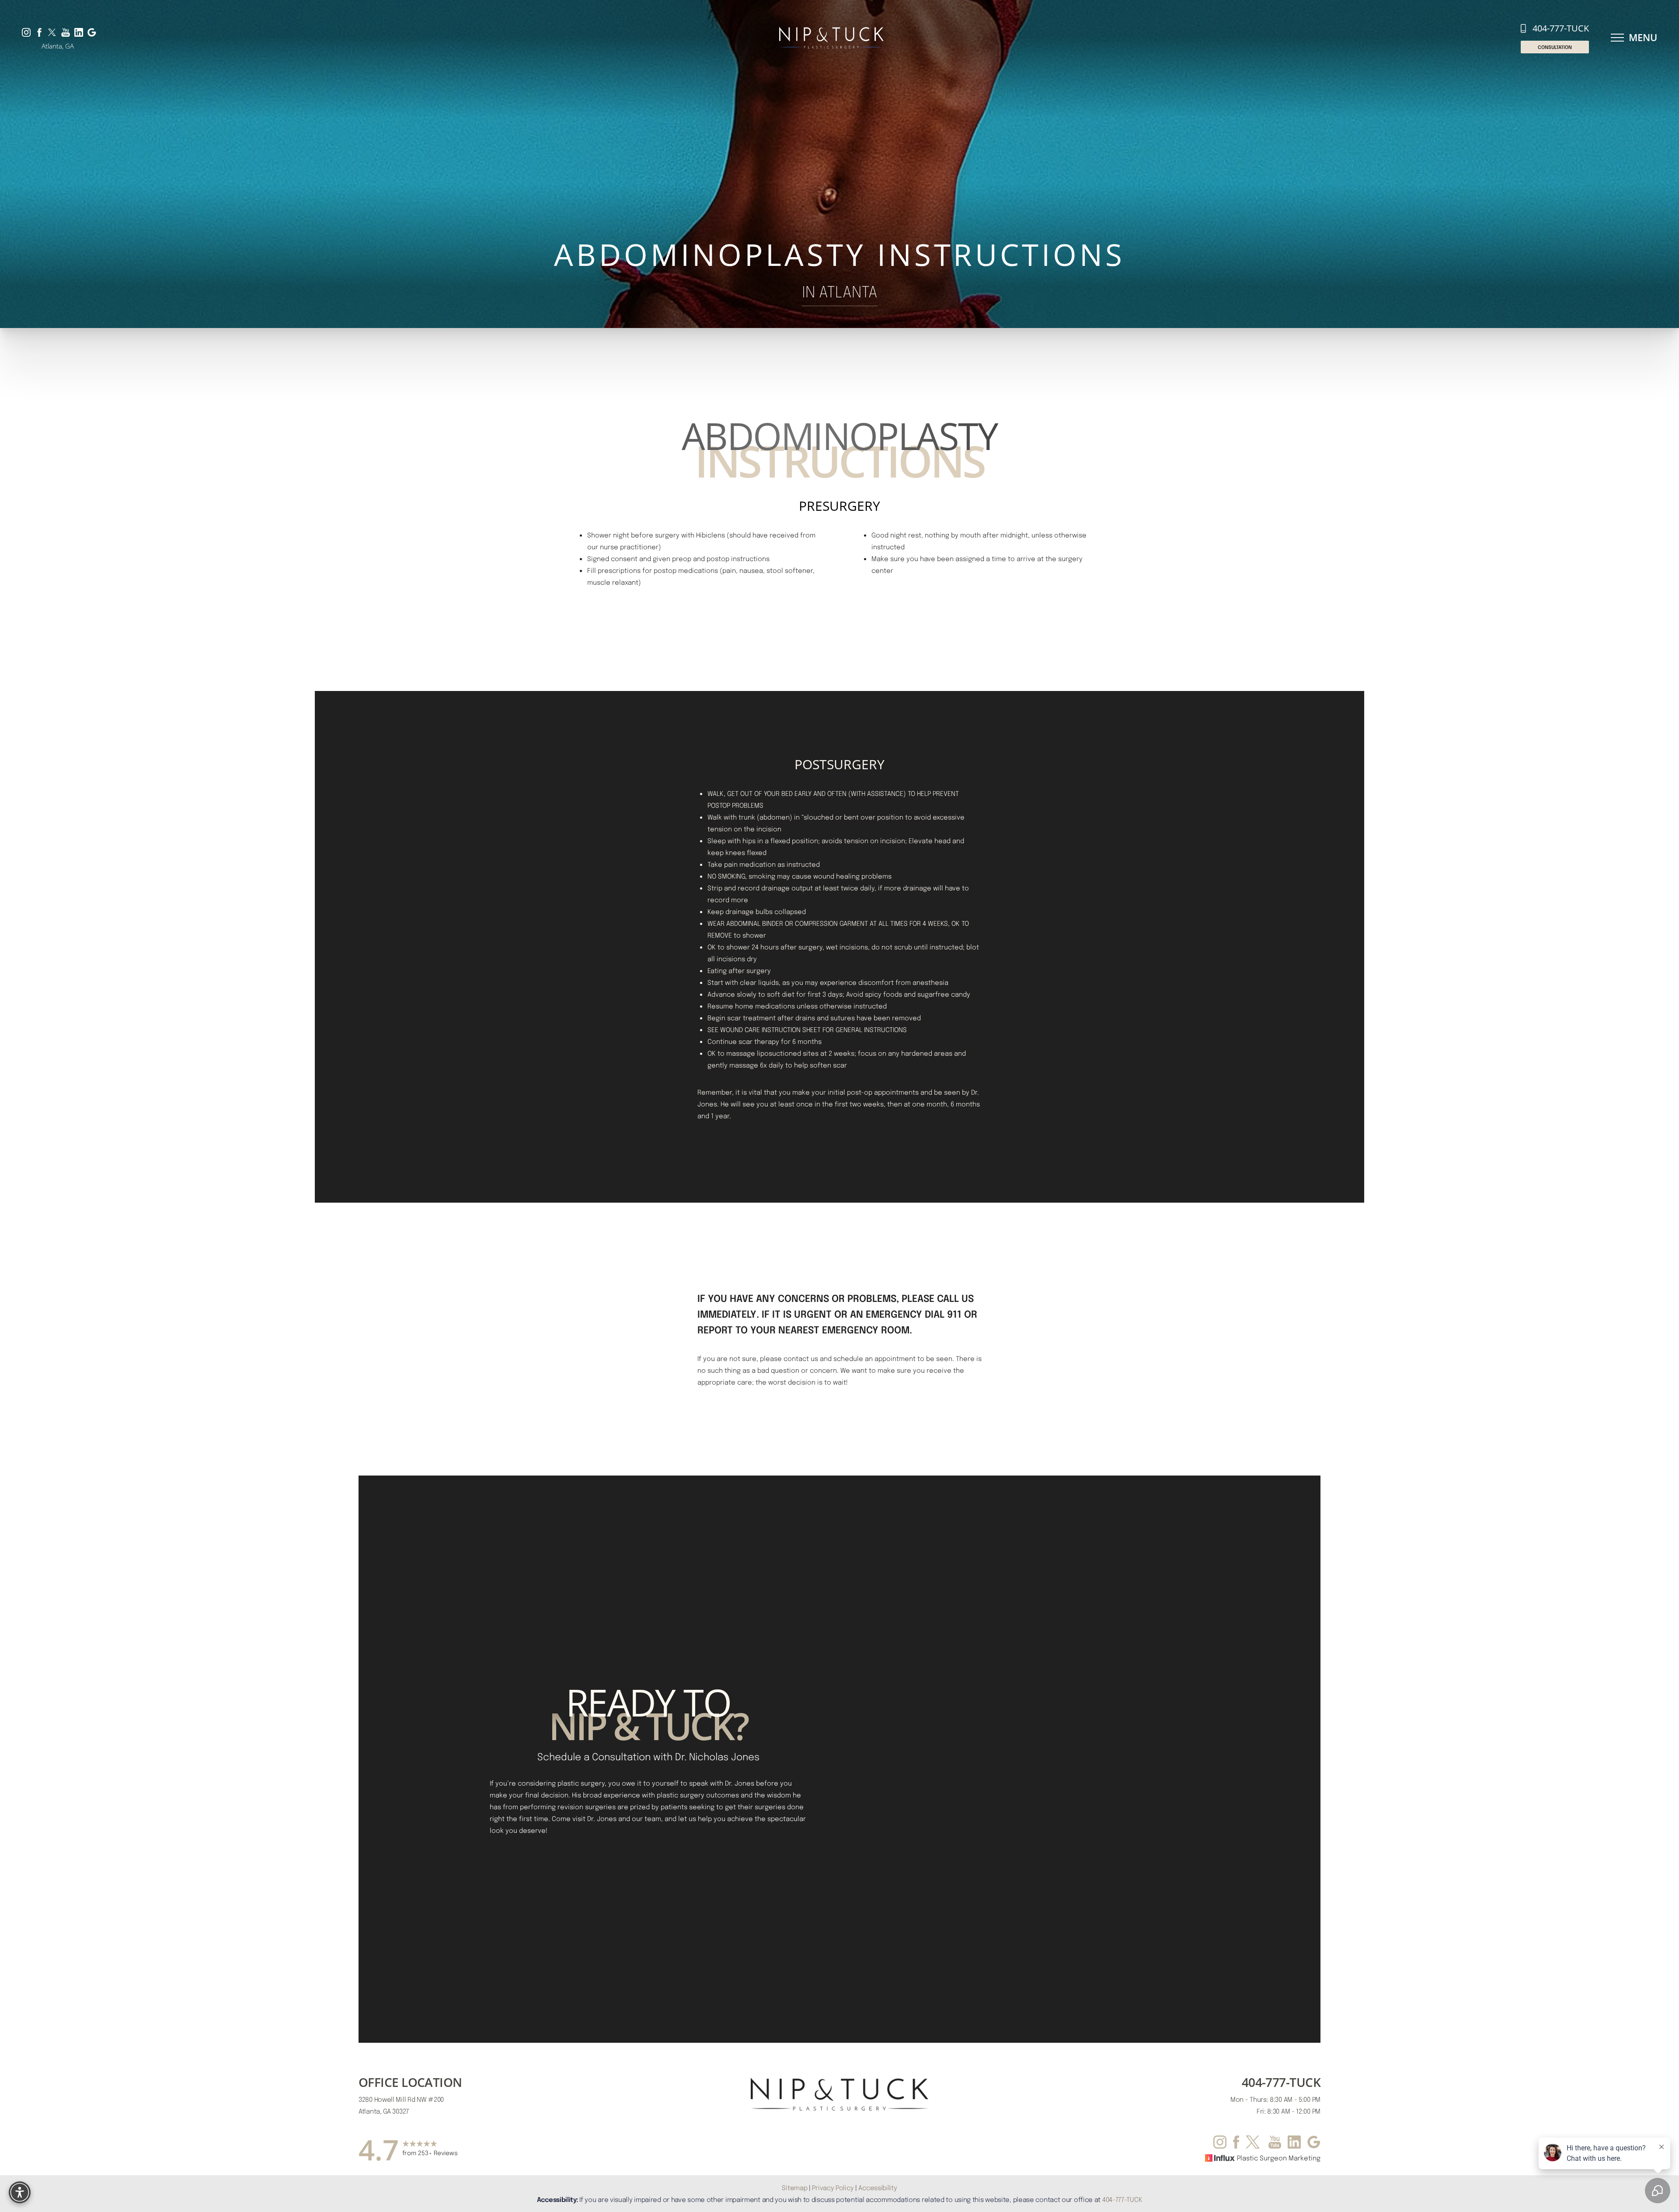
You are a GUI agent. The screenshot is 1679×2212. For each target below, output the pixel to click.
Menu (1643, 37)
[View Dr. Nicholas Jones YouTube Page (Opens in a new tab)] (66, 32)
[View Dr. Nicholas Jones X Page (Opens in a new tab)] (52, 32)
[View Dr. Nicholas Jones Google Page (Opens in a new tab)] (92, 32)
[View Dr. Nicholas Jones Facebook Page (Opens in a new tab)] (39, 32)
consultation (1555, 47)
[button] (1617, 38)
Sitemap (794, 2188)
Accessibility (878, 2188)
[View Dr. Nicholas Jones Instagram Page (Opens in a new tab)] (26, 32)
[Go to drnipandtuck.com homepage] (831, 38)
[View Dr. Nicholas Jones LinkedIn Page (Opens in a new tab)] (79, 32)
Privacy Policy (833, 2188)
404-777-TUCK (1561, 28)
